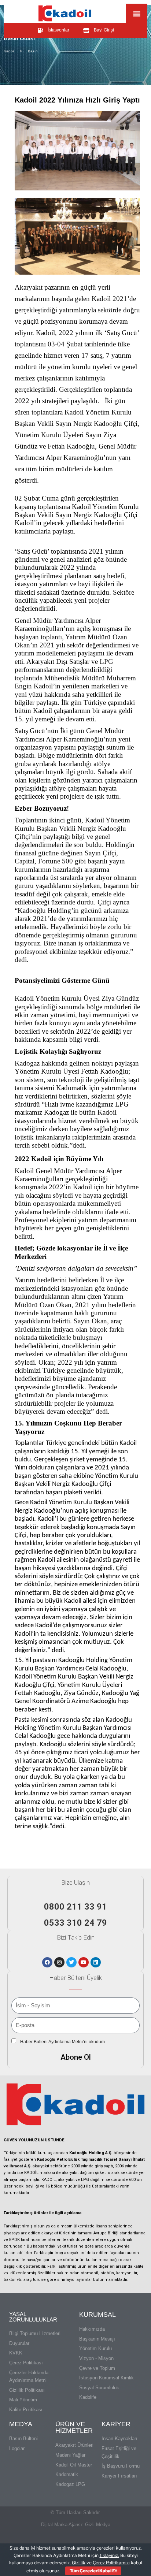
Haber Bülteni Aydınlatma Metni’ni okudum (62, 2042)
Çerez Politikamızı (111, 2563)
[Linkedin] (96, 1962)
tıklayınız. (109, 2555)
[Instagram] (59, 1962)
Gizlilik (79, 2563)
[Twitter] (71, 1962)
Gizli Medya (98, 2525)
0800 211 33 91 (75, 1907)
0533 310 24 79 (75, 1923)
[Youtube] (84, 1962)
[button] (137, 13)
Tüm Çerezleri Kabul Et (93, 2571)
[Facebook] (47, 1962)
